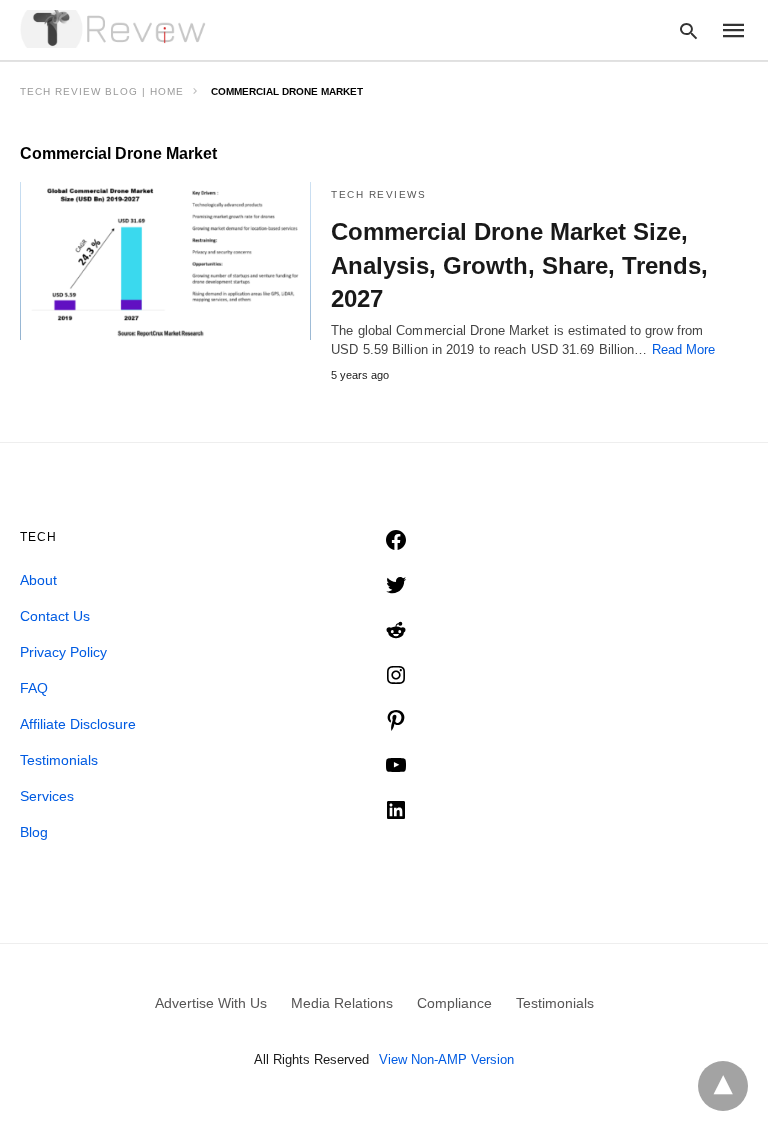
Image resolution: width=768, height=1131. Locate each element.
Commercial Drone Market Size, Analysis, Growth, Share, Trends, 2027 (519, 265)
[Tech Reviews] (115, 29)
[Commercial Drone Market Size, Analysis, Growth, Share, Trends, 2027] (165, 261)
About (38, 580)
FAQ (34, 688)
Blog (34, 832)
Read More (684, 349)
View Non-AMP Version (446, 1059)
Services (47, 796)
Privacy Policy (63, 652)
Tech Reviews (378, 194)
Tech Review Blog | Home (102, 91)
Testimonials (59, 760)
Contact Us (55, 616)
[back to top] (723, 1086)
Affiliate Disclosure (78, 724)
